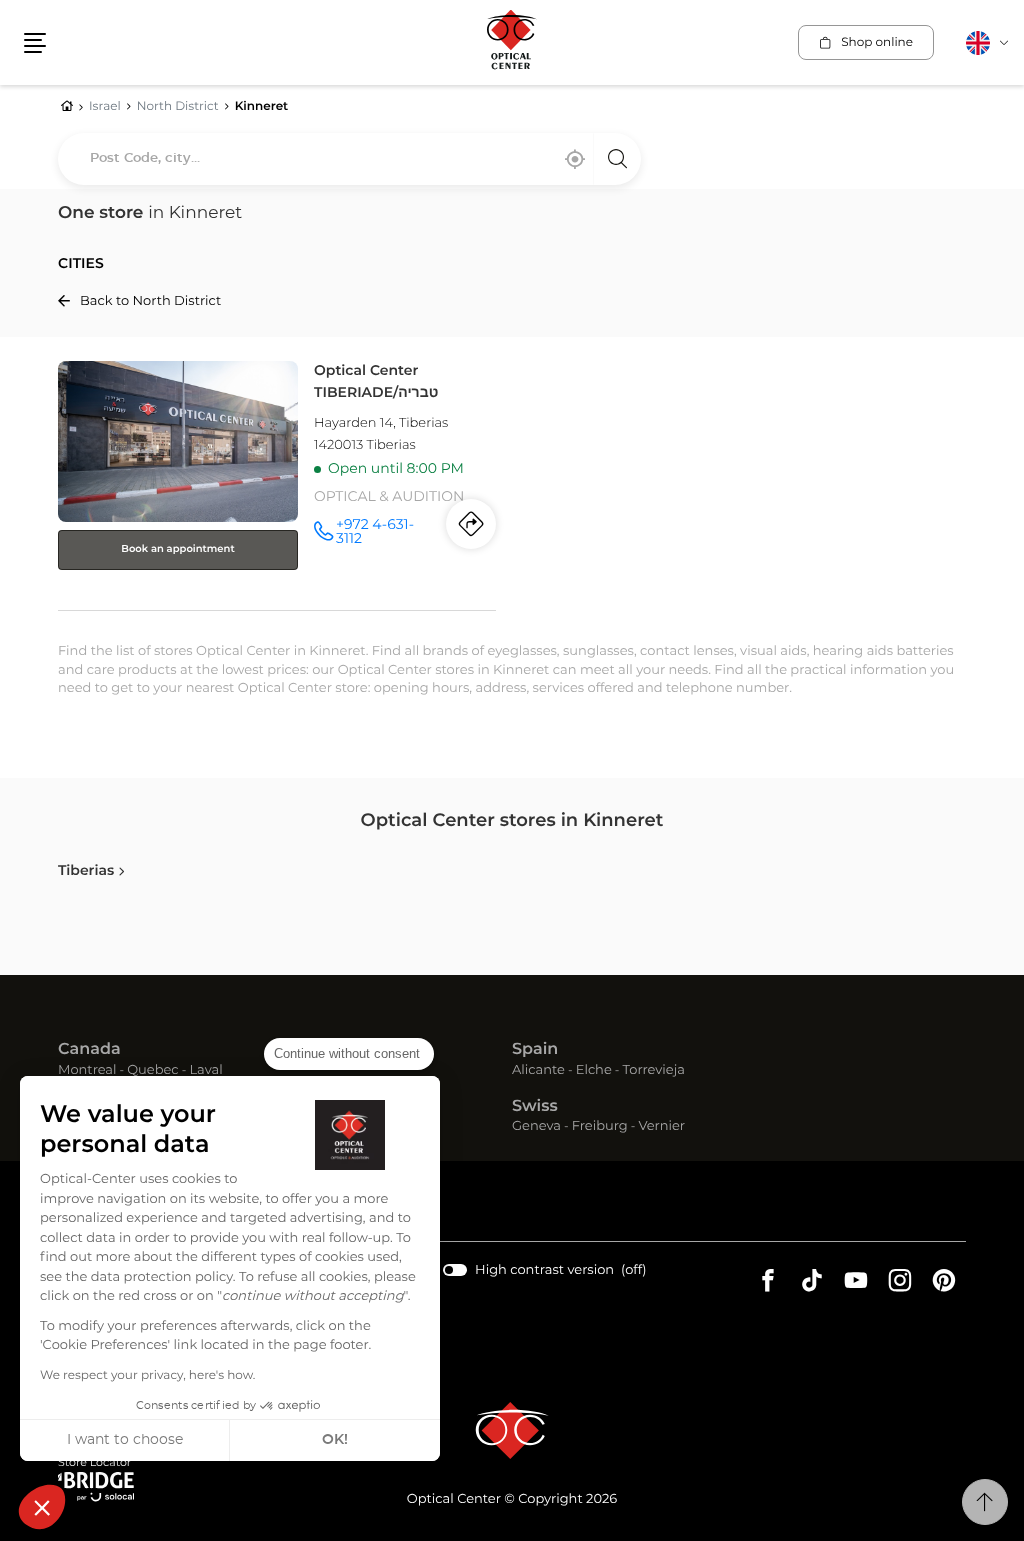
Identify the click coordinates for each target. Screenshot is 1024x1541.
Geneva (536, 1127)
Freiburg (600, 1127)
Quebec (152, 1071)
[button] (42, 1507)
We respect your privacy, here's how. (147, 1376)
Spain (535, 1050)
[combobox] (349, 159)
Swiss (535, 1107)
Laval (205, 1071)
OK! (335, 1440)
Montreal (87, 1071)
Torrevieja (654, 1071)
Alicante (538, 1071)
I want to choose (125, 1440)
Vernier (661, 1127)
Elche (594, 1071)
